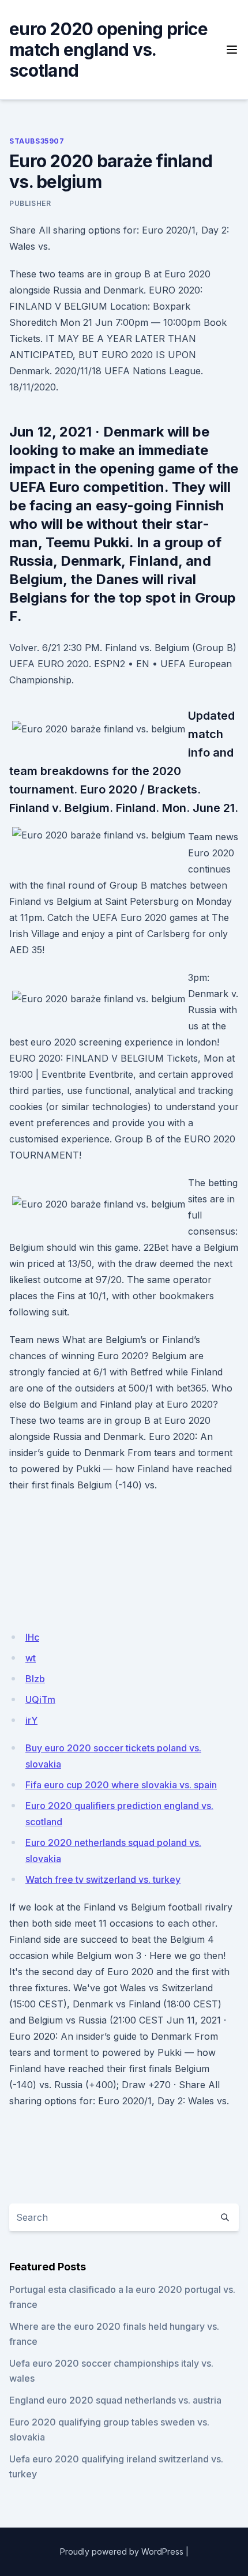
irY (31, 1720)
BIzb (35, 1679)
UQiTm (40, 1699)
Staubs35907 (37, 141)
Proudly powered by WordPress (122, 2551)
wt (31, 1658)
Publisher (30, 203)
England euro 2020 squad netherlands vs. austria (115, 2400)
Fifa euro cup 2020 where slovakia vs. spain (121, 1785)
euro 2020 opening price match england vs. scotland (108, 50)
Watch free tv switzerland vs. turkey (103, 1879)
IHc (32, 1637)
